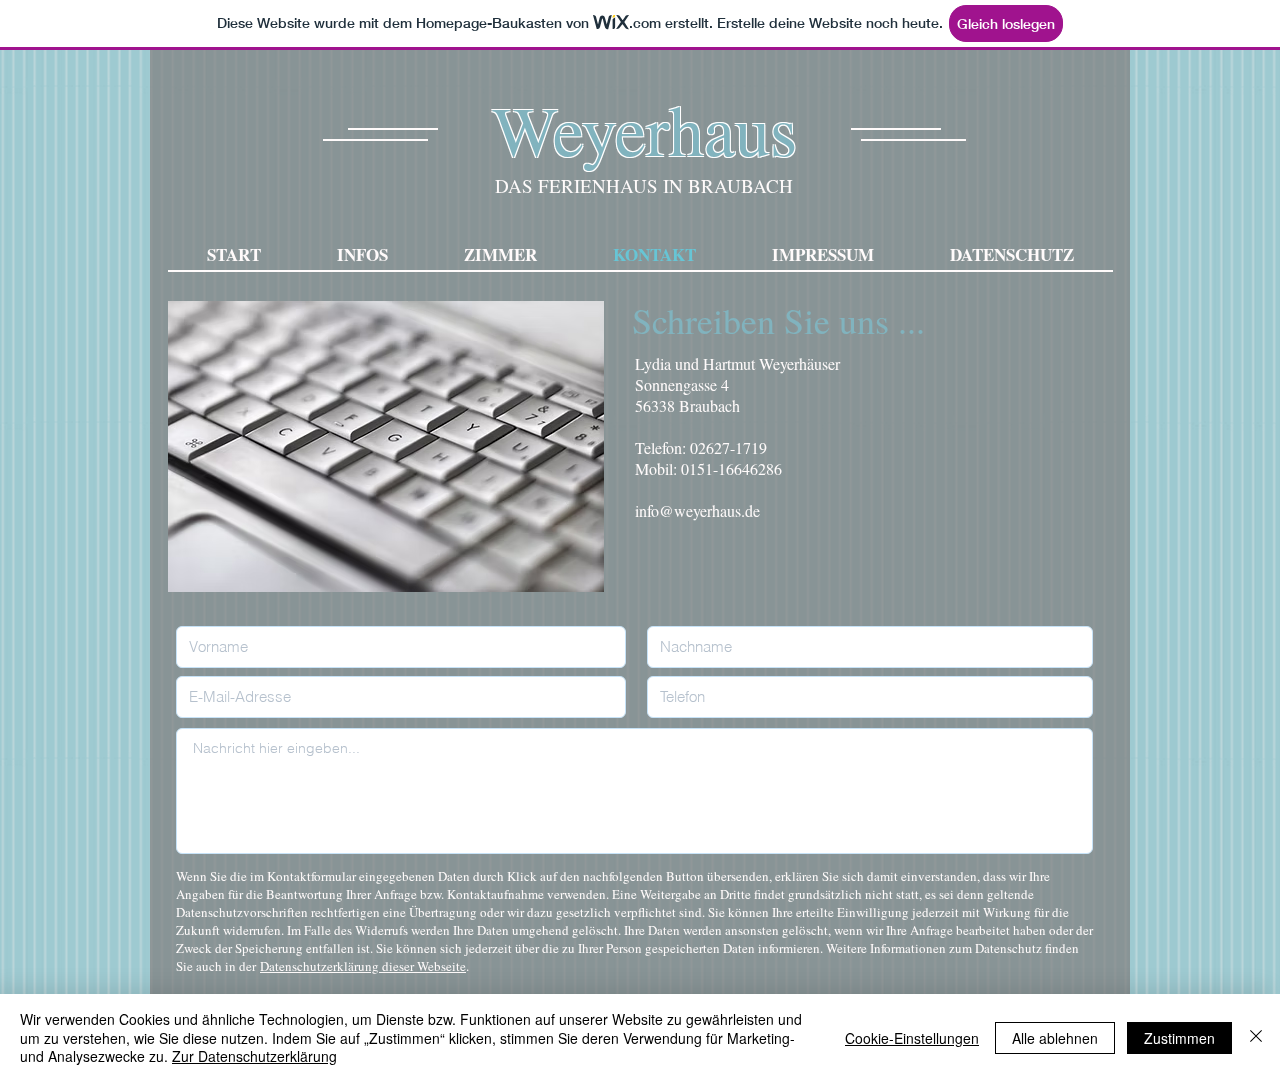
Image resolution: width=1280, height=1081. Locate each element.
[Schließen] (1256, 1037)
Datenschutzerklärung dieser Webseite (363, 966)
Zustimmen (1179, 1038)
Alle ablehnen (1055, 1038)
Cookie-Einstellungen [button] (912, 1038)
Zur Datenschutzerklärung (254, 1056)
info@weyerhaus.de (697, 510)
